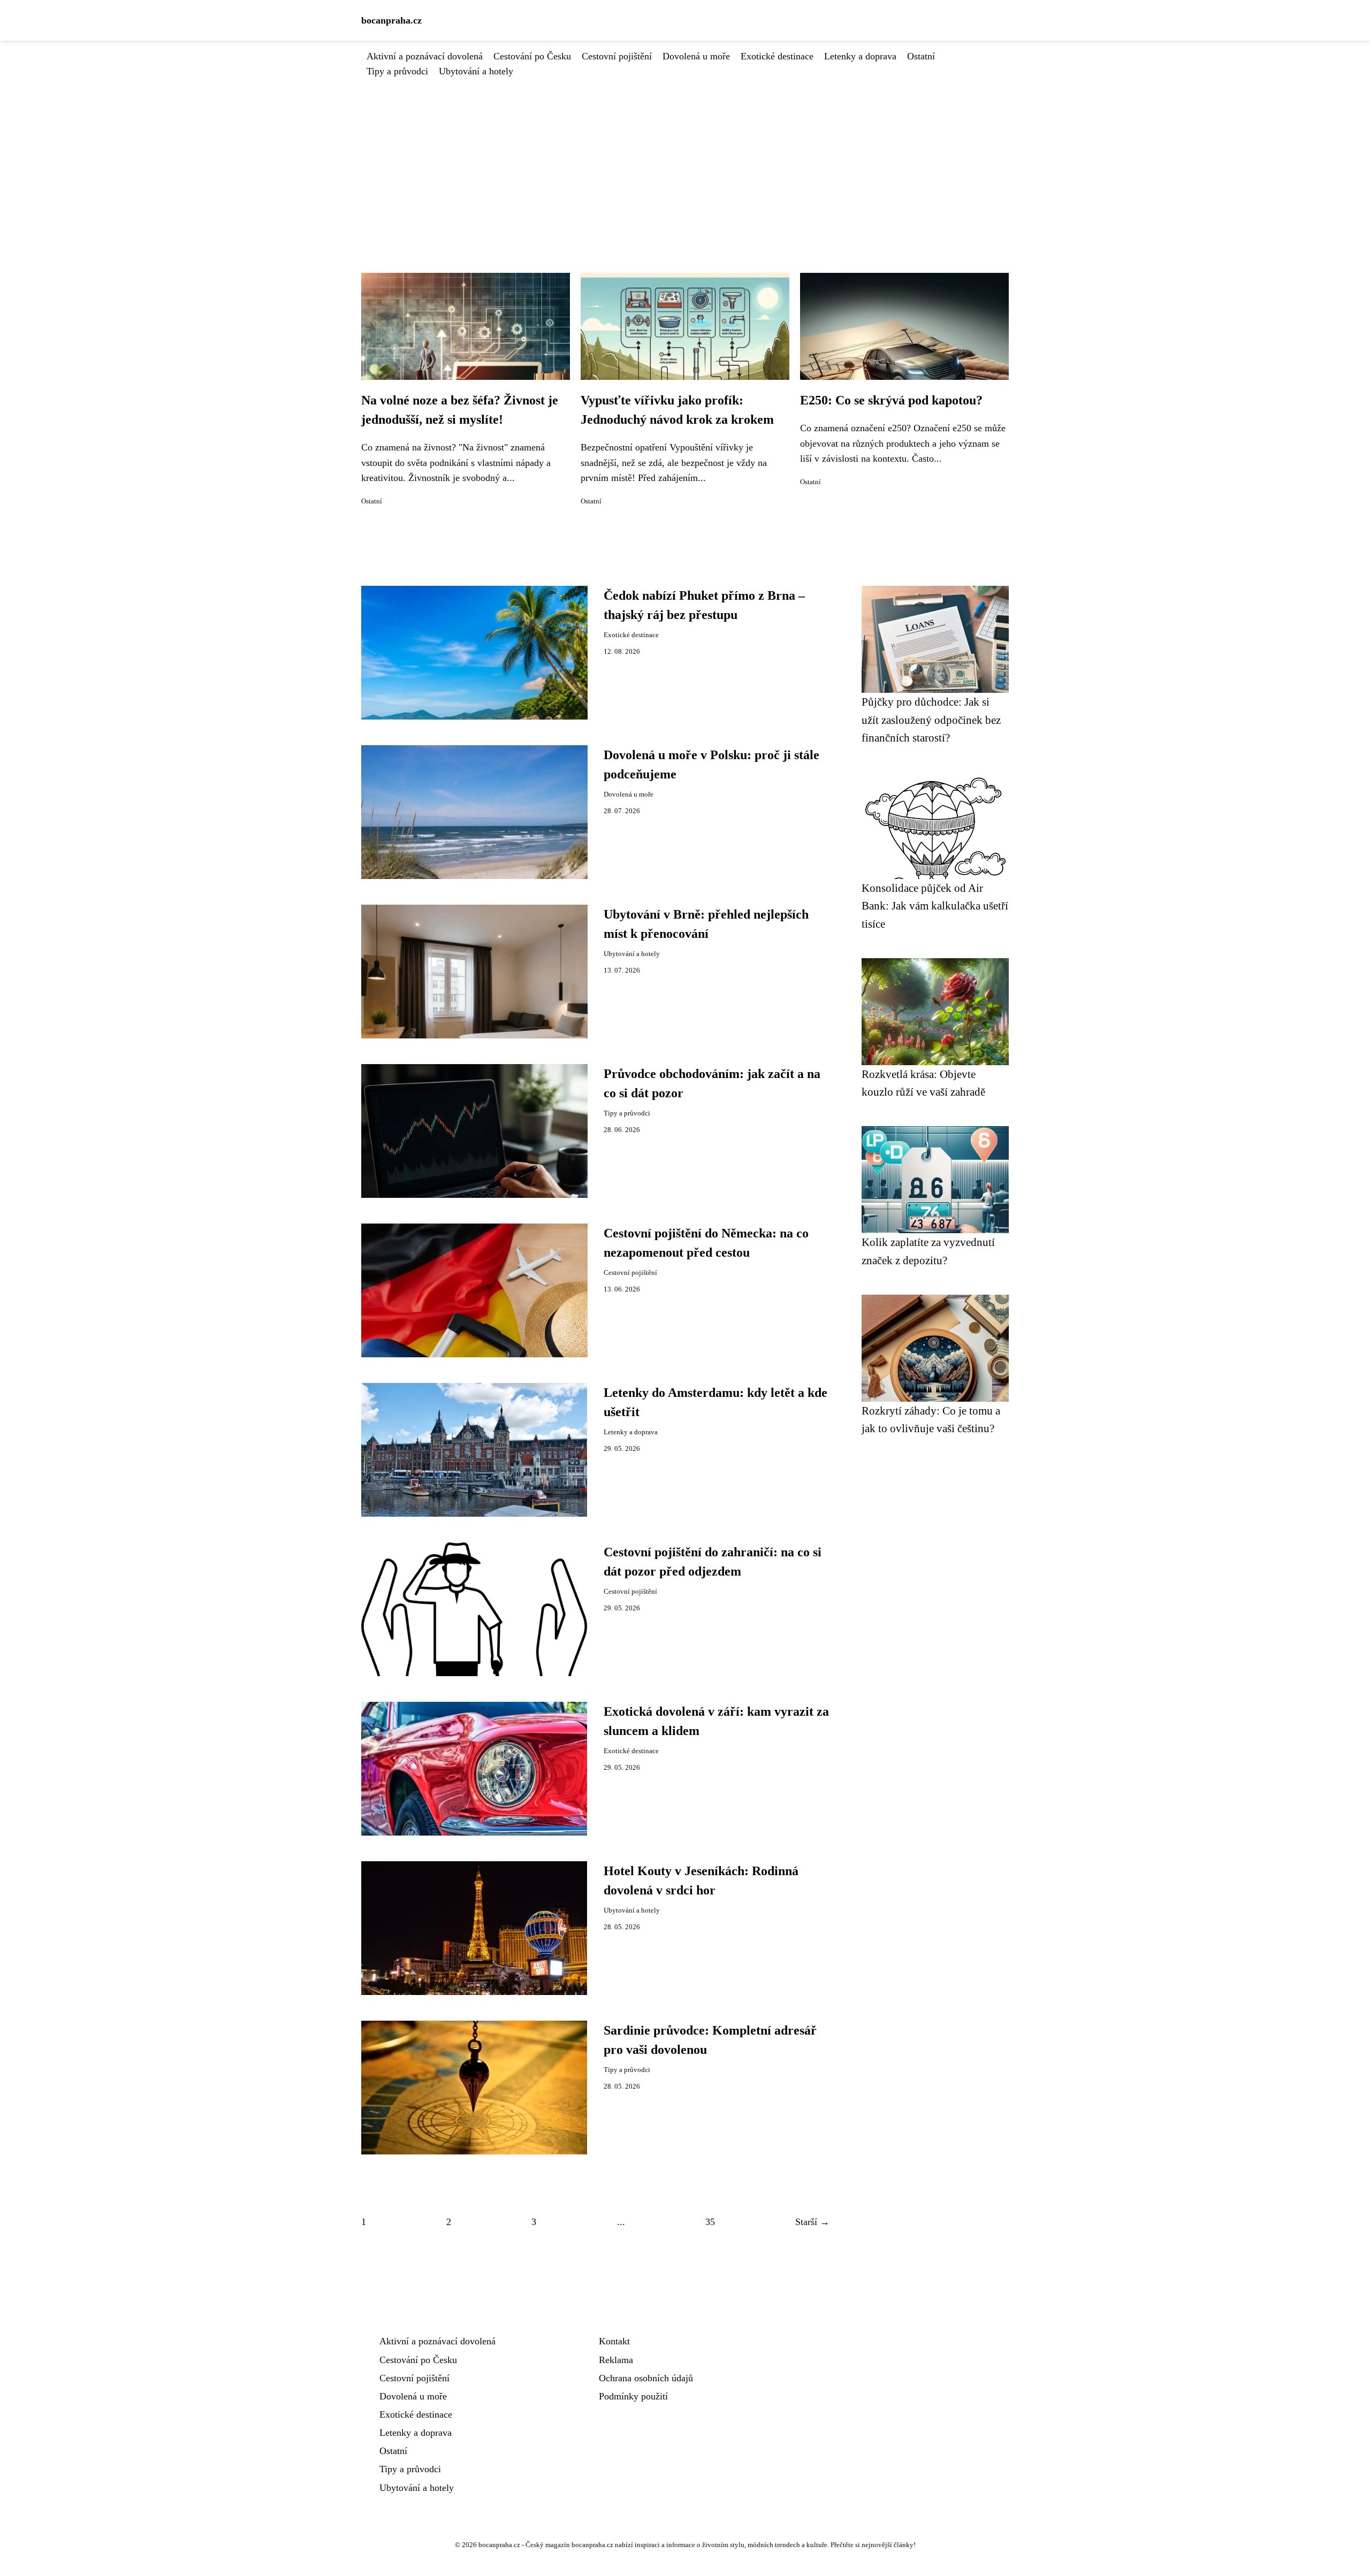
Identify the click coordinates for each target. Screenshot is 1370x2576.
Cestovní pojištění (617, 56)
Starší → (812, 2222)
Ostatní (921, 56)
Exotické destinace (777, 56)
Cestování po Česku (532, 56)
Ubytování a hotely (476, 71)
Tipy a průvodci (397, 71)
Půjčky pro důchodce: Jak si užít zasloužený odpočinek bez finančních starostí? (931, 720)
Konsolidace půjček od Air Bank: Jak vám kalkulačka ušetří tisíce (935, 906)
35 (710, 2222)
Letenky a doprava (860, 56)
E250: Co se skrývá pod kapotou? (891, 400)
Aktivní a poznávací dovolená (425, 56)
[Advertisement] (685, 159)
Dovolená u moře (696, 56)
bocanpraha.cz (391, 20)
